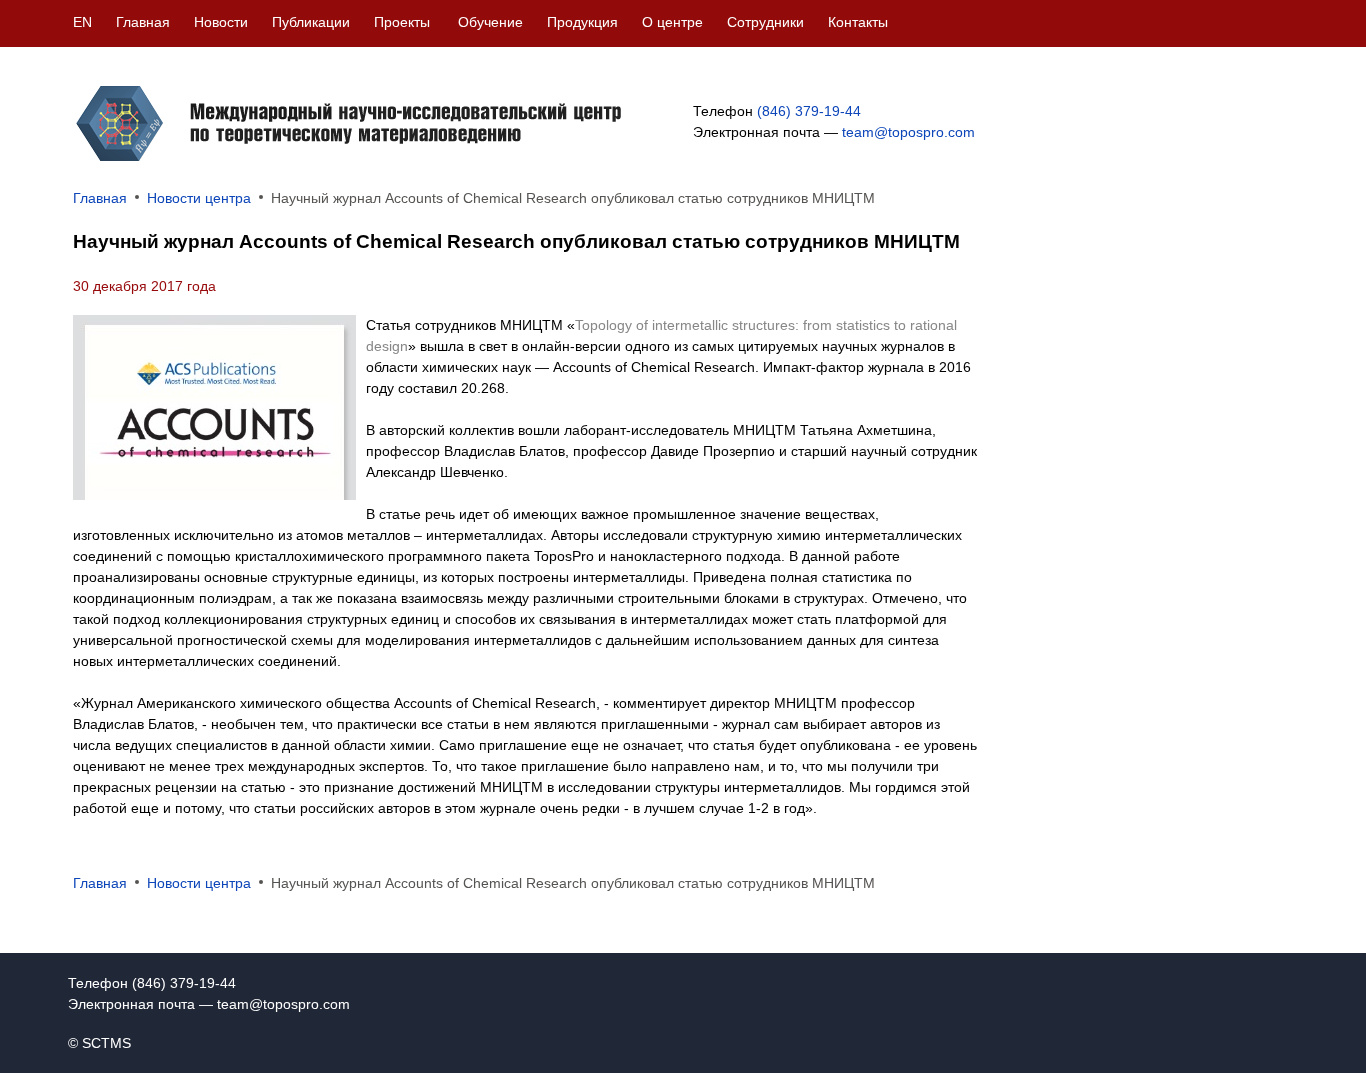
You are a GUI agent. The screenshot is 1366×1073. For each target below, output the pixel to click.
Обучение (490, 22)
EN (82, 22)
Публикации (311, 22)
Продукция (582, 22)
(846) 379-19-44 (809, 111)
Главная (143, 22)
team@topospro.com (908, 132)
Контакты (858, 22)
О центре (672, 22)
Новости (221, 22)
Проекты (402, 22)
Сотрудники (765, 22)
